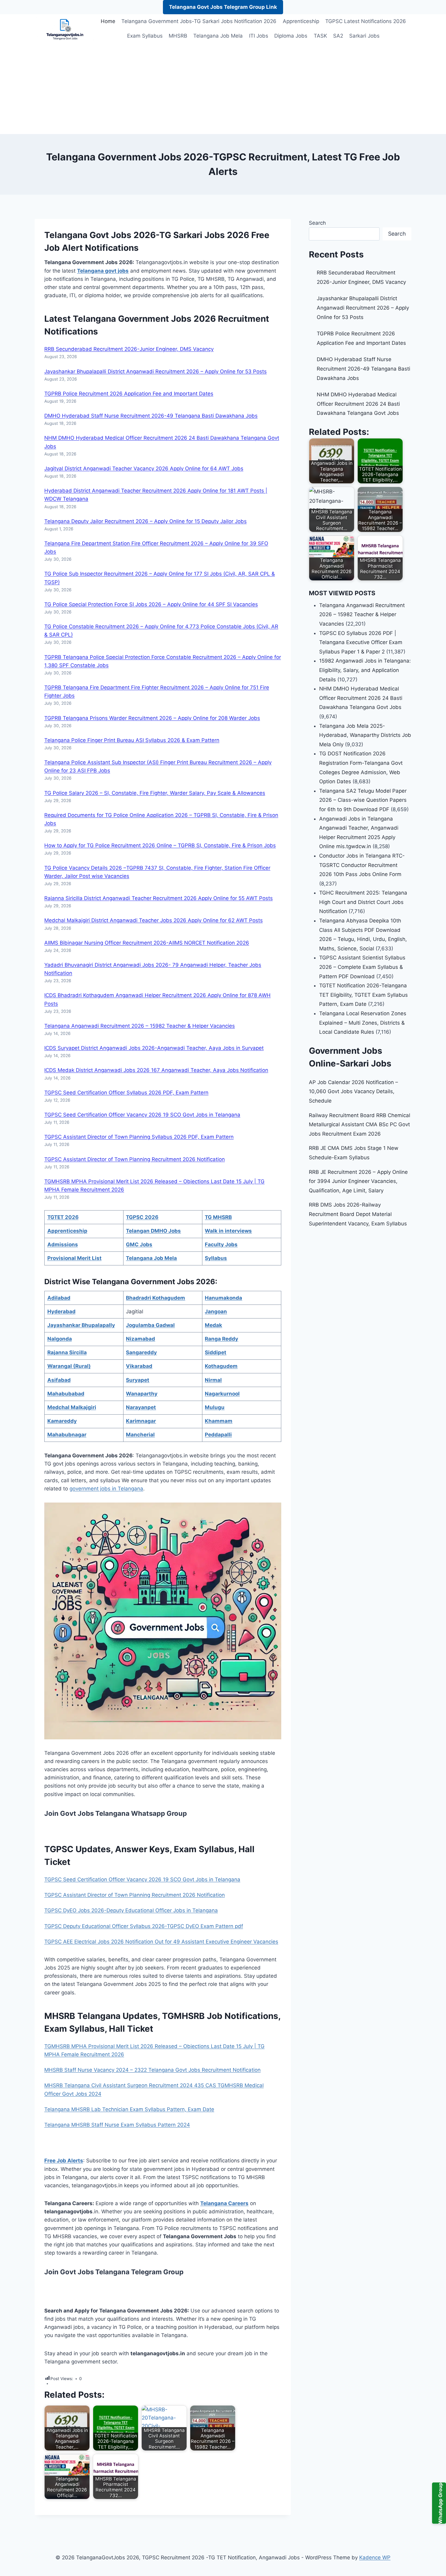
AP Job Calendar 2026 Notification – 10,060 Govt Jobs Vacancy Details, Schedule (353, 1092)
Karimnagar (141, 1421)
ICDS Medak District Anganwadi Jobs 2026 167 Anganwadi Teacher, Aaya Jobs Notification (156, 1070)
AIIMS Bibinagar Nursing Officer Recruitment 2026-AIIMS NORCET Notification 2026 (147, 943)
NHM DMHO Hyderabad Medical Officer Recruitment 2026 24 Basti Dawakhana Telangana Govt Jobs (358, 404)
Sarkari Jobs (364, 36)
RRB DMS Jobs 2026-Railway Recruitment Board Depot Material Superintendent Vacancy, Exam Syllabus (358, 1214)
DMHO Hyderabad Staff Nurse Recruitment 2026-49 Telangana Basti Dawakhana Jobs (151, 416)
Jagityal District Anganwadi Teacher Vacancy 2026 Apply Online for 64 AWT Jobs (144, 469)
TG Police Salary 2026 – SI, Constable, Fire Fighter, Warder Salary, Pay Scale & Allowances (155, 793)
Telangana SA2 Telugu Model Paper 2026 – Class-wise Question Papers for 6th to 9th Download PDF (363, 800)
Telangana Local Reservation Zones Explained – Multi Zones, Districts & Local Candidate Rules (363, 1023)
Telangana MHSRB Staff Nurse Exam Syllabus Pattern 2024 (117, 2125)
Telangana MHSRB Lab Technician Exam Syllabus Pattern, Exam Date (129, 2109)
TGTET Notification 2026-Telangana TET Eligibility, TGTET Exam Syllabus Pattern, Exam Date (363, 995)
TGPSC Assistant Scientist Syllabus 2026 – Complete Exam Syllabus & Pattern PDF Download (362, 967)
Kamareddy (62, 1421)
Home (108, 21)
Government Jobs (155, 319)
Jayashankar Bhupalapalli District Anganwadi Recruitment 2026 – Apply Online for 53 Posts (155, 371)
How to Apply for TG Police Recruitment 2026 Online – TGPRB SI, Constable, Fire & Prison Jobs (160, 845)
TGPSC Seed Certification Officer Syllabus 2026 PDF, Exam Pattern (126, 1093)
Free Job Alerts (64, 2161)
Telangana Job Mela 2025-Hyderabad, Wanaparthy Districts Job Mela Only (365, 735)
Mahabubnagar (67, 1435)
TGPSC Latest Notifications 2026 (366, 21)
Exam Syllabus (145, 36)
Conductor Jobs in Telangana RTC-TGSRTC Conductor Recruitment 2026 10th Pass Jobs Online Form (362, 865)
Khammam (219, 1421)
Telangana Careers (224, 2203)
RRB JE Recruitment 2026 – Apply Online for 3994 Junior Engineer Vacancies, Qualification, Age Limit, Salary (358, 1181)
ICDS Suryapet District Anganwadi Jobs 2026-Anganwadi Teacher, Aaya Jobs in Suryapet (154, 1048)
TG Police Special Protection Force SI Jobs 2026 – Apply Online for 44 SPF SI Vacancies (151, 604)
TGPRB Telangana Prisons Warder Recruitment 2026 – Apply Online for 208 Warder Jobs (152, 718)
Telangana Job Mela (218, 36)
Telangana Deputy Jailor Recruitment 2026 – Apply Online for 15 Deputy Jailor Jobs (145, 521)
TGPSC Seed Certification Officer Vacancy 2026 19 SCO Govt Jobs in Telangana (142, 1115)
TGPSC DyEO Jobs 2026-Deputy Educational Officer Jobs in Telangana (131, 1910)
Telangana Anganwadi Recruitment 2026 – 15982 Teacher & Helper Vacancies (140, 1026)
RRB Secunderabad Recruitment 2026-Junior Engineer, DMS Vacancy (129, 349)
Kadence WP (375, 2558)
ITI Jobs (259, 36)
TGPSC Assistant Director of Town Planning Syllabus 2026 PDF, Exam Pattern (139, 1137)
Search (317, 223)
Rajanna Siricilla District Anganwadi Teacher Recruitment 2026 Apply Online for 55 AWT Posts (159, 898)
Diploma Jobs (291, 36)
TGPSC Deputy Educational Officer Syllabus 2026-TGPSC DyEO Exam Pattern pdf (144, 1926)
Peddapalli (218, 1435)
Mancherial (140, 1435)
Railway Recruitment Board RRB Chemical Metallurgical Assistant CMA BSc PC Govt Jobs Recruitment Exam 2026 (360, 1125)
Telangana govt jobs (103, 271)
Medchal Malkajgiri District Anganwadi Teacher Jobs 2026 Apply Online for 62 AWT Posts (154, 920)
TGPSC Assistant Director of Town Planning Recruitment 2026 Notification (135, 1159)
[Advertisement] (223, 89)
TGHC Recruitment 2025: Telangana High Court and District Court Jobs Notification (363, 902)
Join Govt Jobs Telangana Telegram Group (114, 2272)
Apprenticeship (301, 21)
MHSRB (178, 36)
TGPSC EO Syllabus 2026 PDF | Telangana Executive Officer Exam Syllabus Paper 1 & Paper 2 (361, 642)
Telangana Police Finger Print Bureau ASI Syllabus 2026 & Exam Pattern (132, 740)
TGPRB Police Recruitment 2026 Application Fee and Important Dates (129, 394)
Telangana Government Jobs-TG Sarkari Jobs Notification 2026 (199, 21)
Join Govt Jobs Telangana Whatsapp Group (116, 1813)
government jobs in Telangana (106, 1489)
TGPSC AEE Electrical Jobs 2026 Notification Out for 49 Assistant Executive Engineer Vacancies (161, 1942)
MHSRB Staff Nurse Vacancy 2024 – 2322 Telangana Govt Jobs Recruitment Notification (152, 2070)
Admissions (63, 1244)
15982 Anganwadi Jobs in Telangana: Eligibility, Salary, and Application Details (365, 670)
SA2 (338, 36)
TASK (320, 36)
